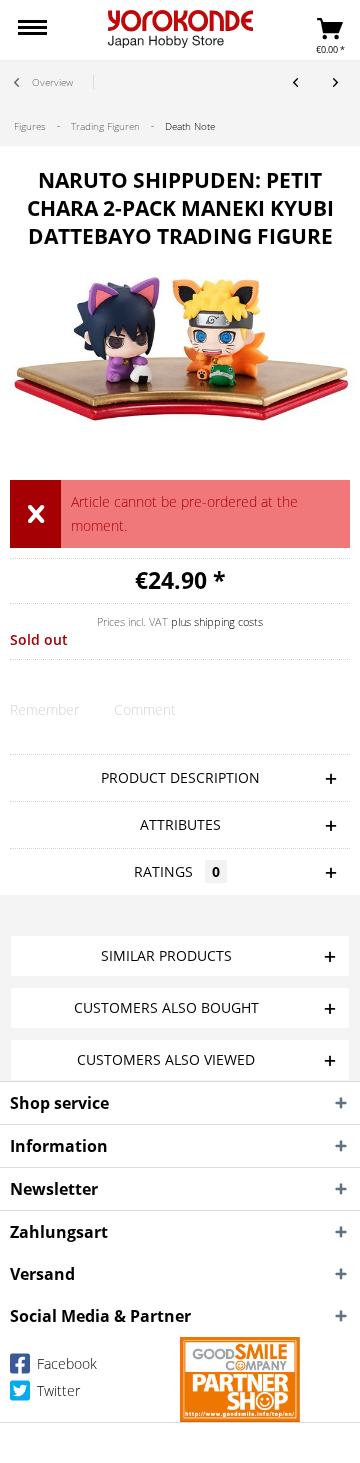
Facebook (65, 1363)
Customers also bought (166, 1007)
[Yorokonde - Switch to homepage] (180, 29)
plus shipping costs (217, 621)
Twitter (56, 1390)
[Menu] (32, 30)
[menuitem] (32, 30)
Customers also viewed (166, 1059)
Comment (145, 709)
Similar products (166, 955)
